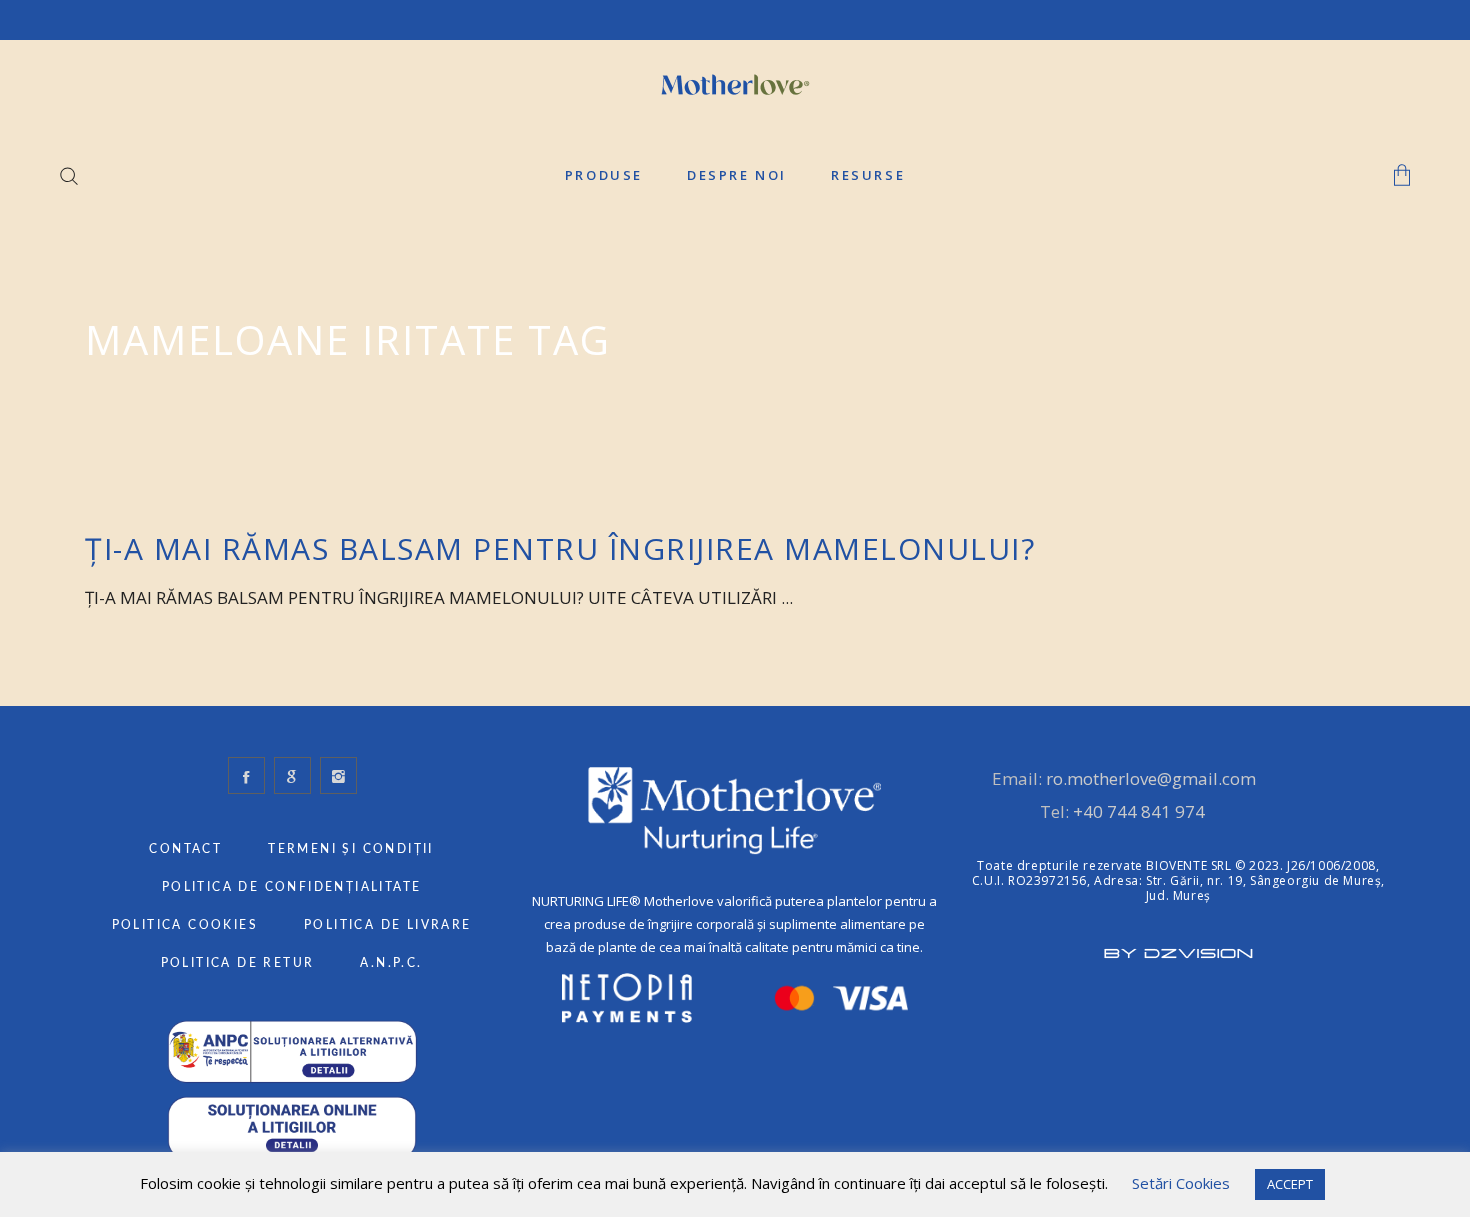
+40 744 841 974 (1139, 811)
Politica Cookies (185, 925)
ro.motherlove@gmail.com (1151, 778)
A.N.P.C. (391, 963)
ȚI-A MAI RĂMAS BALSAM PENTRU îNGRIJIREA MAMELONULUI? (560, 548)
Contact (185, 849)
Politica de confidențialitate (292, 887)
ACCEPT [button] (1290, 1184)
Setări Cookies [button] (1181, 1183)
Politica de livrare (388, 925)
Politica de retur (238, 963)
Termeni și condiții (351, 849)
